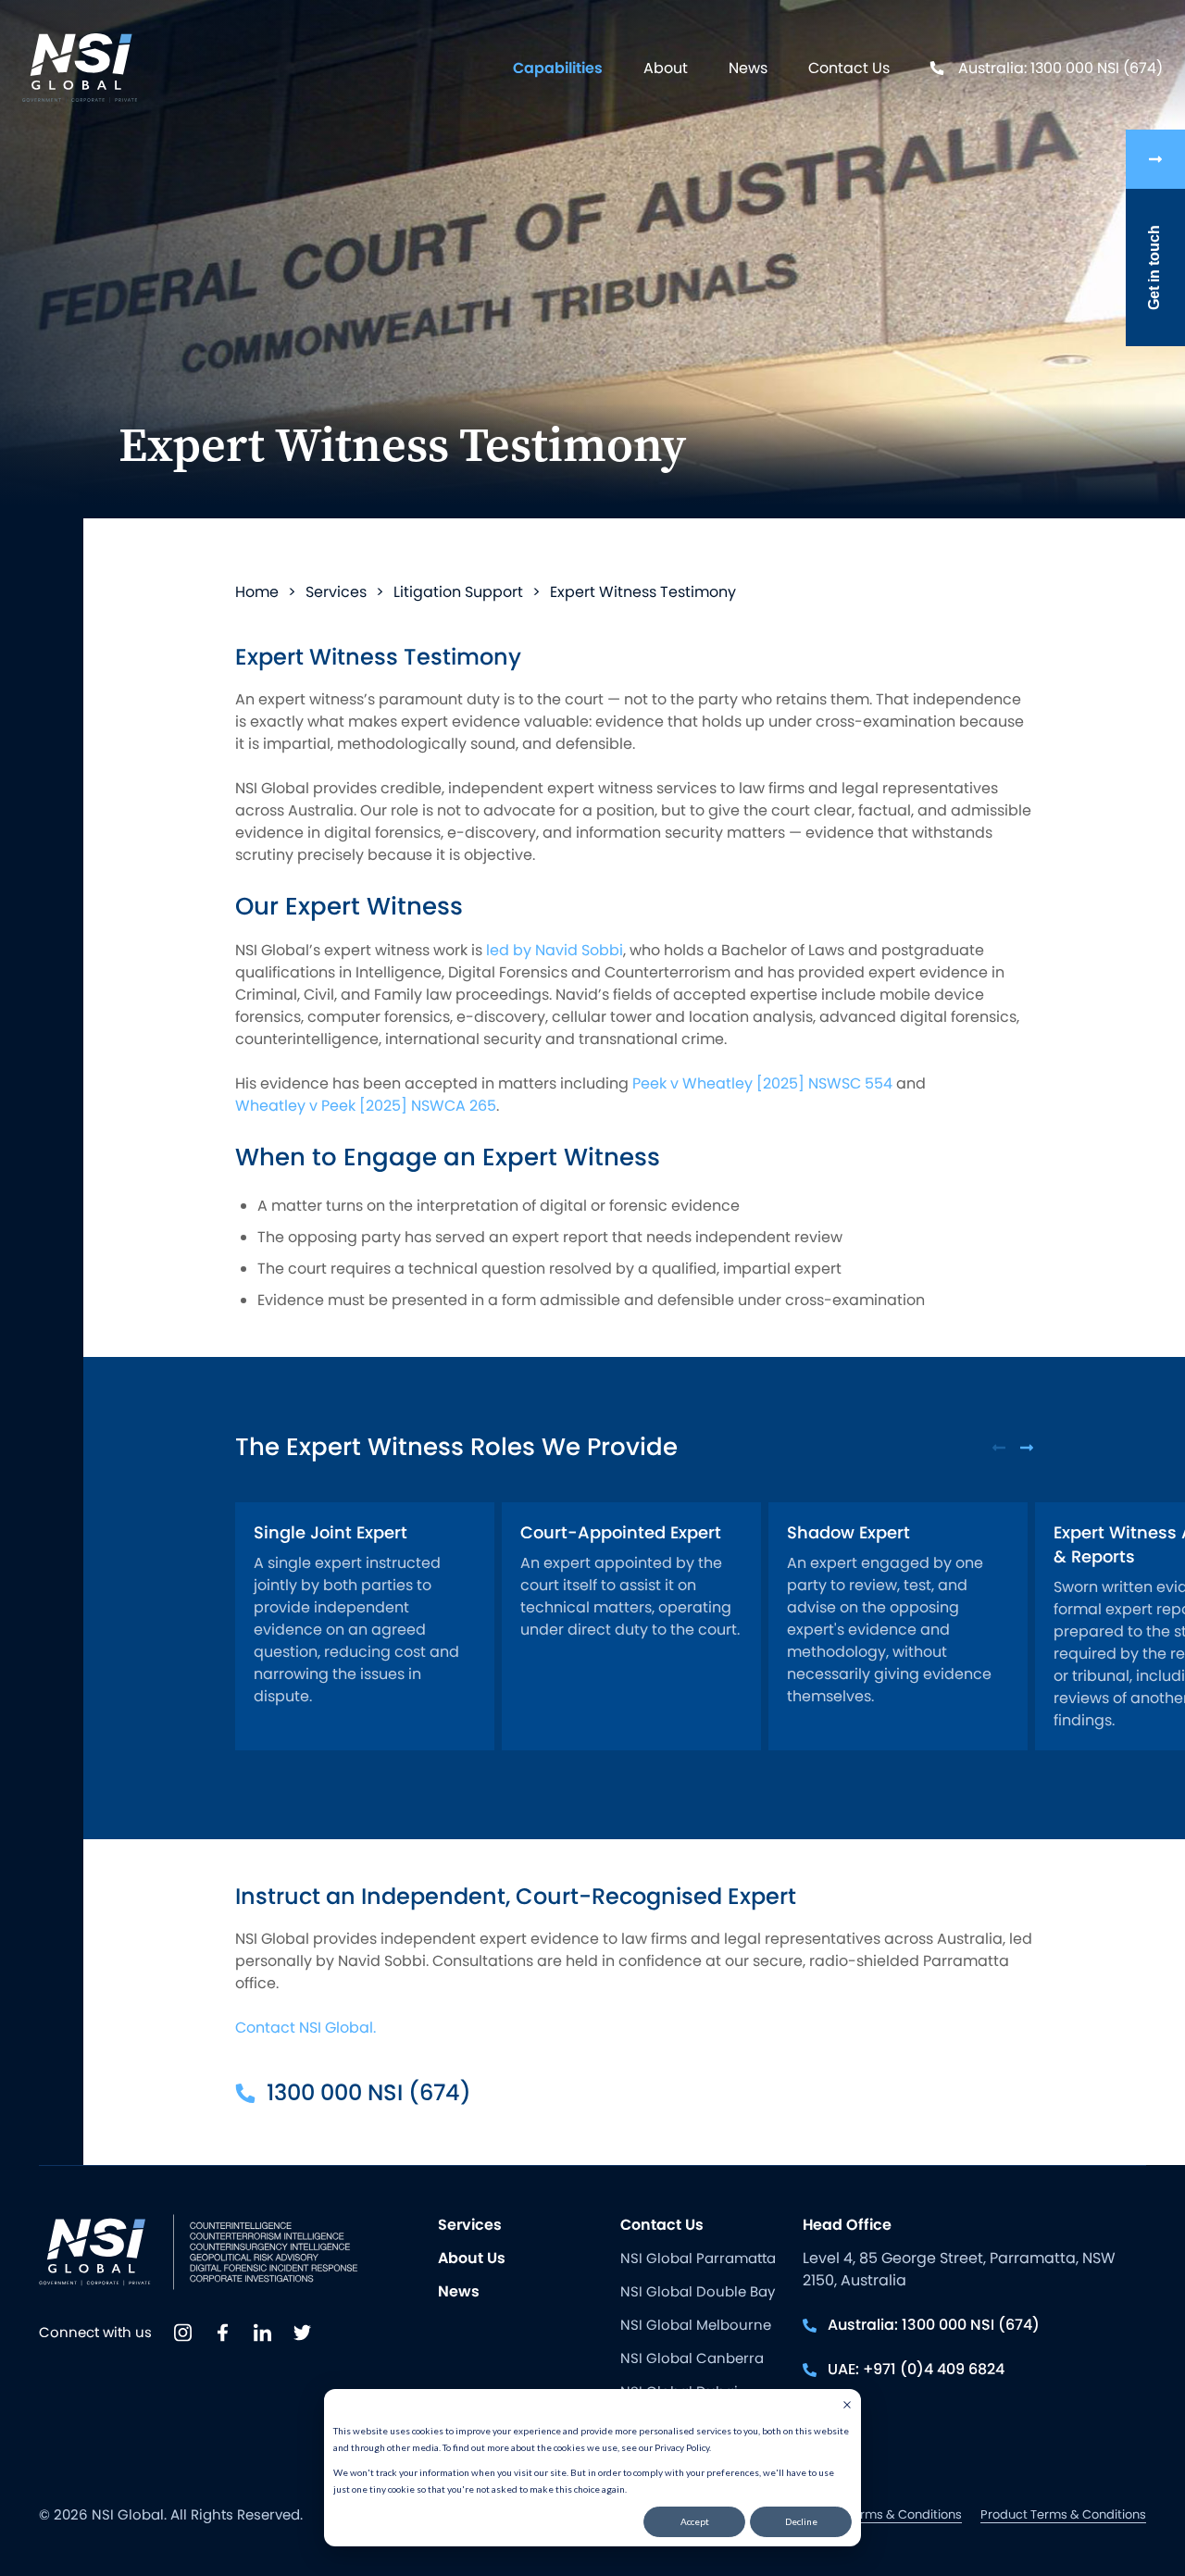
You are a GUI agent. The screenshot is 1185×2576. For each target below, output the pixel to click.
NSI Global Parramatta (698, 2258)
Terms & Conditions (904, 2514)
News (748, 68)
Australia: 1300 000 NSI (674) (1060, 68)
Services (336, 592)
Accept (695, 2521)
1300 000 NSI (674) (369, 2092)
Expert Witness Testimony (643, 592)
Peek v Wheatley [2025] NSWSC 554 (762, 1083)
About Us (472, 2258)
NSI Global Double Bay (698, 2291)
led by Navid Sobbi (555, 950)
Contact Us (849, 68)
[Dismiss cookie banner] (847, 2407)
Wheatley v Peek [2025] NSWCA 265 (366, 1106)
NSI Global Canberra (692, 2358)
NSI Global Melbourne (696, 2325)
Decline (801, 2521)
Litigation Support (458, 592)
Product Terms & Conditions (1063, 2514)
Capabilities (558, 68)
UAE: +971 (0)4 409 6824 (916, 2369)
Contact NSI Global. (306, 2028)
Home (257, 592)
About (666, 68)
